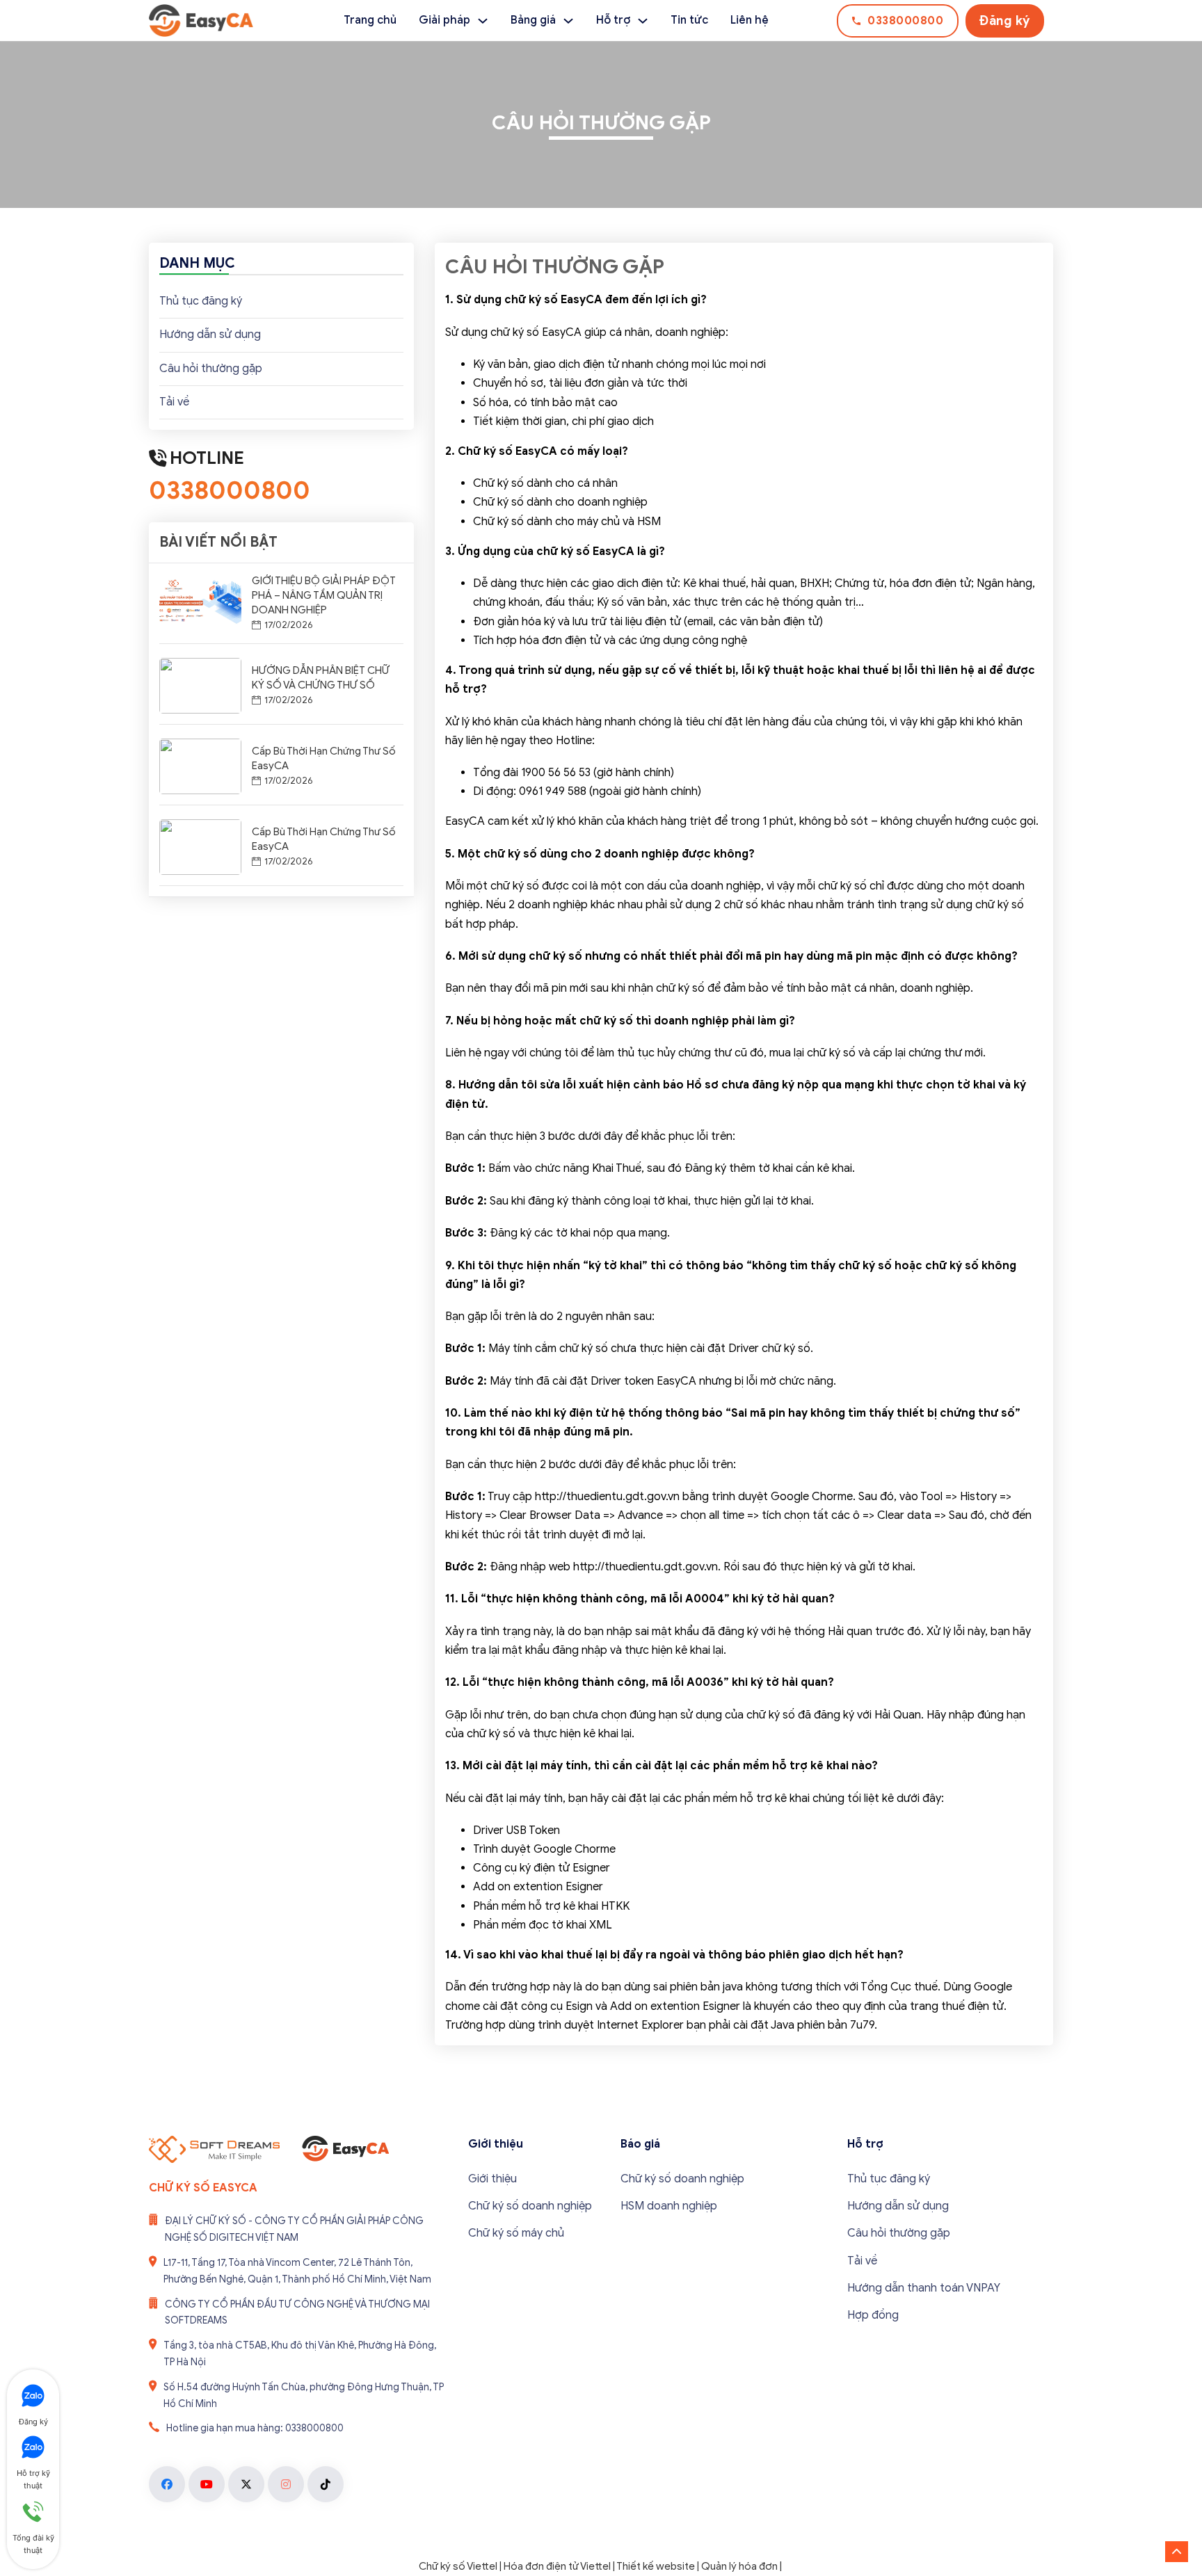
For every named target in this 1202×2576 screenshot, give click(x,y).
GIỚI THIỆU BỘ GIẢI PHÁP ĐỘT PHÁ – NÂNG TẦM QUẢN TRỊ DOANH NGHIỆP (324, 595)
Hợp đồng (873, 2315)
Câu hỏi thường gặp (211, 369)
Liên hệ (750, 20)
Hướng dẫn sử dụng (210, 335)
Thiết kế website (656, 2566)
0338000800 (905, 21)
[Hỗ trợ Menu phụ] (643, 21)
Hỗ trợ (613, 20)
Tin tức (689, 20)
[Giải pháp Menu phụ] (483, 21)
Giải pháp (444, 20)
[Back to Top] (1177, 2552)
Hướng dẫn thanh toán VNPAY (924, 2288)
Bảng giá (533, 20)
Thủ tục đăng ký (201, 301)
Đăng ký (1005, 21)
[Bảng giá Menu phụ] (568, 21)
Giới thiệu (492, 2179)
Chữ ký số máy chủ (516, 2233)
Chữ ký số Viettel (458, 2566)
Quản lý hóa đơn (739, 2566)
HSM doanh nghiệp (669, 2206)
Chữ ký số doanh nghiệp (530, 2206)
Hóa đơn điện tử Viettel (557, 2566)
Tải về (174, 402)
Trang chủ (370, 20)
